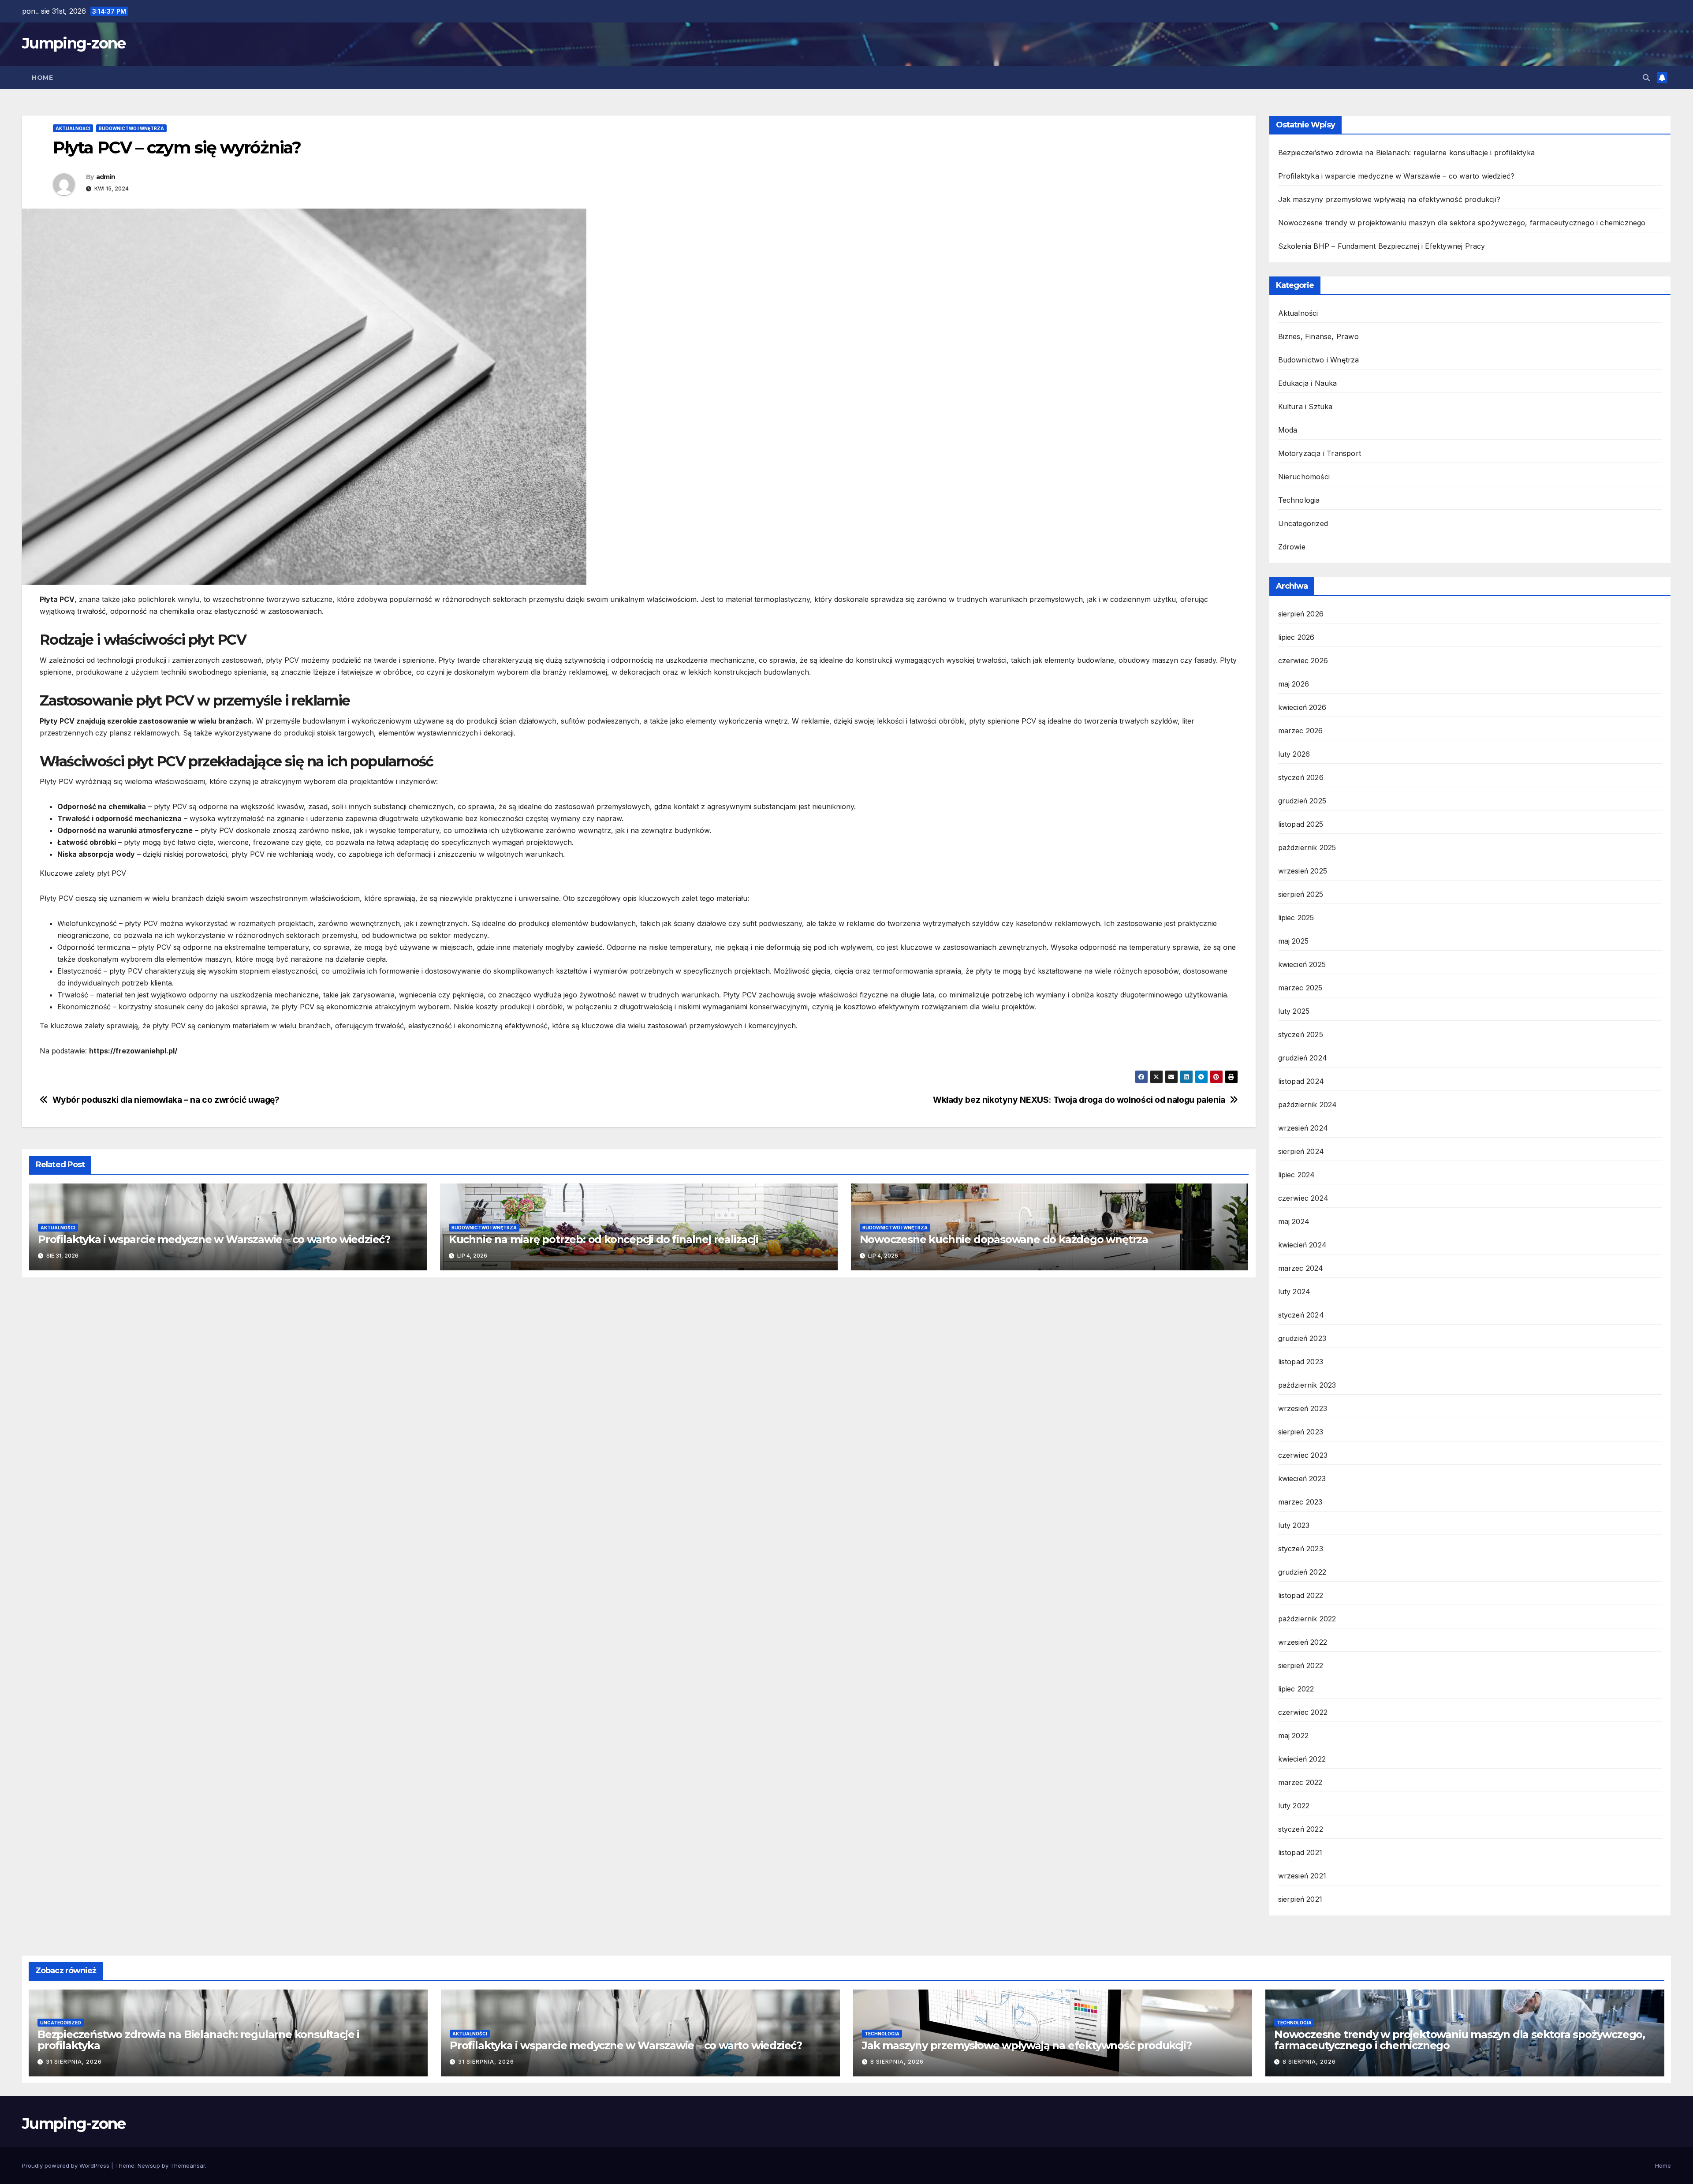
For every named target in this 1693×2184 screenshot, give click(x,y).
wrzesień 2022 (1303, 1642)
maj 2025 (1294, 941)
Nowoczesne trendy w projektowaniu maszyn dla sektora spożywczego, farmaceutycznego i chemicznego (1462, 223)
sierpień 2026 (1301, 614)
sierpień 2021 (1300, 1899)
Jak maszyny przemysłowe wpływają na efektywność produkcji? (1389, 199)
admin (106, 177)
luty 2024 (1294, 1292)
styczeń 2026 (1301, 777)
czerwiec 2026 (1303, 661)
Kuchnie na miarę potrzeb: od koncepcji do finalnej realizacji (604, 1239)
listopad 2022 (1301, 1595)
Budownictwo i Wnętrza (131, 128)
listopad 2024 (1301, 1081)
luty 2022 (1294, 1806)
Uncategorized (1303, 523)
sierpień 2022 (1301, 1665)
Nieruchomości (1304, 477)
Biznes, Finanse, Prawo (1318, 336)
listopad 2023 (1301, 1362)
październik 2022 (1307, 1619)
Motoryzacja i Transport (1320, 453)
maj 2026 (1294, 684)
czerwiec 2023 (1303, 1455)
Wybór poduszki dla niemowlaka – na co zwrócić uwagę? (166, 1100)
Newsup (149, 2165)
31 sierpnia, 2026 (74, 2062)
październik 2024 (1308, 1105)
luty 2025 (1294, 1011)
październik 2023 (1307, 1385)
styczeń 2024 (1301, 1315)
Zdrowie (1292, 547)
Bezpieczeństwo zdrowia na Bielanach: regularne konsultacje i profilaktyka (1407, 153)
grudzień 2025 (1302, 801)
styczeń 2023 (1301, 1549)
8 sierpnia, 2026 (897, 2062)
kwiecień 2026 (1302, 707)
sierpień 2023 (1301, 1432)
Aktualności (73, 128)
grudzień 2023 (1302, 1338)
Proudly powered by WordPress (67, 2165)
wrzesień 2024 (1303, 1128)
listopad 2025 (1301, 824)
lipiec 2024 (1297, 1175)
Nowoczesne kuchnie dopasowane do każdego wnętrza (1004, 1239)
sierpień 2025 (1301, 894)
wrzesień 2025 (1303, 871)
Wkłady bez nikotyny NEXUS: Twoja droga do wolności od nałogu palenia (1079, 1100)
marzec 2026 (1301, 731)
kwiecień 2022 (1302, 1759)
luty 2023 (1294, 1525)
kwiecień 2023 (1302, 1478)
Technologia (1299, 500)
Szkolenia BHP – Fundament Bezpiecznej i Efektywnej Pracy (1382, 246)
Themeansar (188, 2165)
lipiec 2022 (1296, 1689)
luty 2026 (1294, 754)
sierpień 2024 (1301, 1151)
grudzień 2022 (1302, 1572)
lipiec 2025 (1296, 918)
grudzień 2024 (1303, 1058)
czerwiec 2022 (1303, 1712)
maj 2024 (1294, 1221)
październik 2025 (1307, 847)
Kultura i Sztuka (1305, 407)
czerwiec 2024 (1303, 1198)
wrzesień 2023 (1303, 1408)
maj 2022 (1294, 1736)
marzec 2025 (1300, 988)
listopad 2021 (1300, 1852)
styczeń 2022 (1301, 1829)
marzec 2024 (1301, 1268)
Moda (1288, 430)
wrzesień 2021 (1302, 1876)
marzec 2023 (1300, 1502)
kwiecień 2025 (1302, 964)
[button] (1646, 78)
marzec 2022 (1300, 1782)
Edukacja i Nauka (1308, 383)
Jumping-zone (74, 43)
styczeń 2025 (1301, 1034)
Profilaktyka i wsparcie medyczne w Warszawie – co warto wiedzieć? (214, 1239)
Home (42, 78)
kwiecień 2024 (1303, 1245)
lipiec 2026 (1296, 637)
